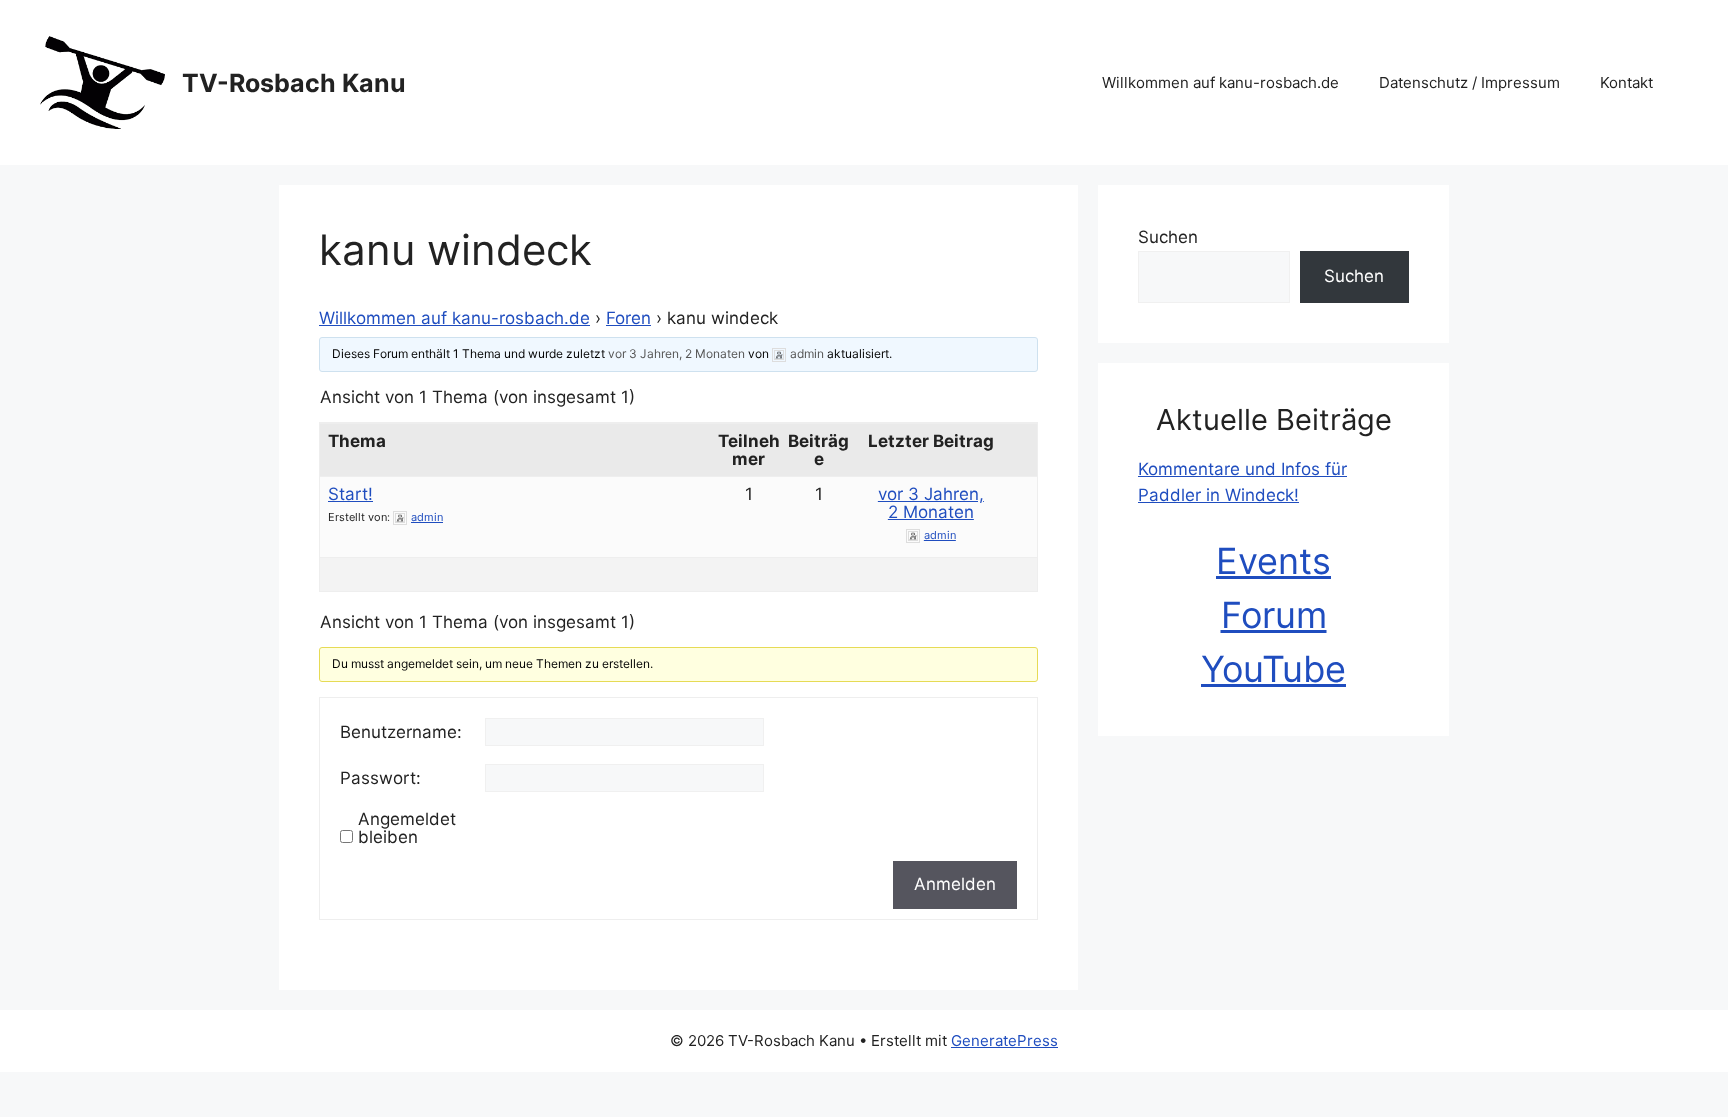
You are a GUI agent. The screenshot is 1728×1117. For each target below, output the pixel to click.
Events (1273, 561)
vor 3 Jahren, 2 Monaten (676, 353)
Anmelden (955, 884)
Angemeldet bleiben (407, 828)
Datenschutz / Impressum (1469, 82)
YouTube (1273, 669)
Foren (628, 318)
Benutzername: (401, 732)
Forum (1274, 615)
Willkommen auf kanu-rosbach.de (1220, 82)
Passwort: (380, 778)
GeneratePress (1004, 1040)
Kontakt (1626, 82)
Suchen (1168, 237)
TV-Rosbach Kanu (294, 83)
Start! (350, 494)
